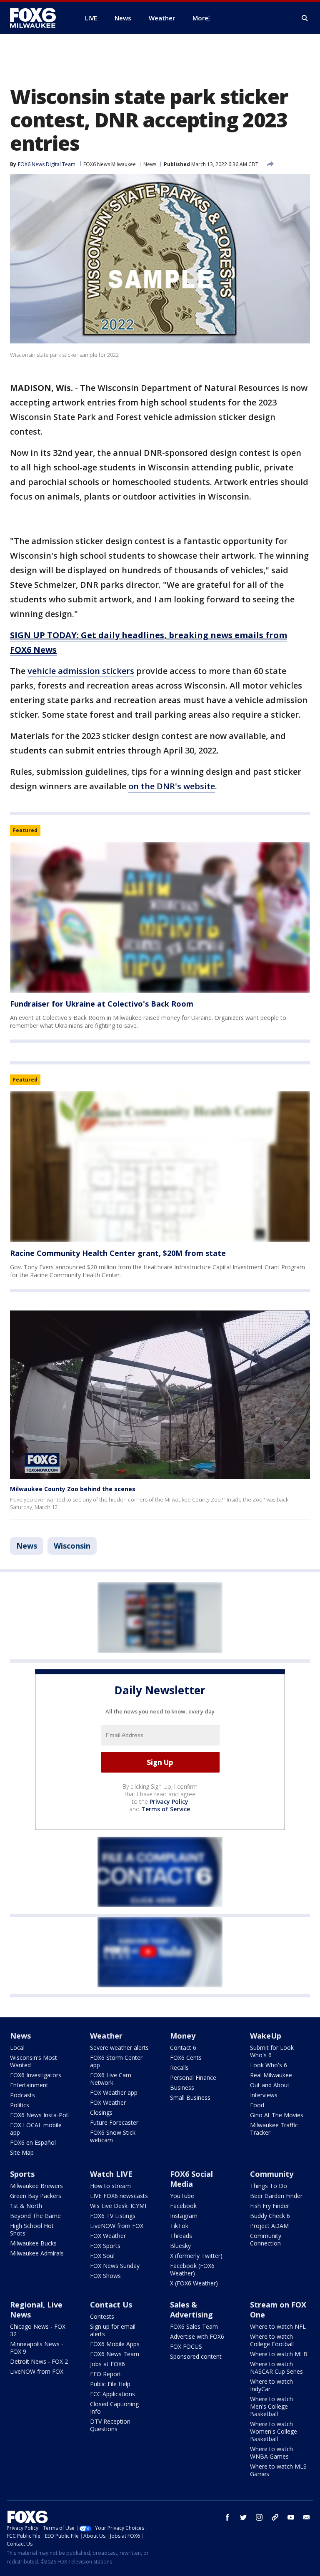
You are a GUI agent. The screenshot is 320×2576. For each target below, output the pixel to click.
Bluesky (180, 2246)
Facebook (183, 2206)
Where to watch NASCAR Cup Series (276, 2368)
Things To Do (269, 2186)
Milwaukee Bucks (33, 2243)
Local (17, 2048)
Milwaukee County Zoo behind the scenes (73, 1489)
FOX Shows (105, 2276)
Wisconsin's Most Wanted (34, 2061)
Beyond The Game (35, 2216)
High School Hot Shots (32, 2229)
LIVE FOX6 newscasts (119, 2196)
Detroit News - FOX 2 (39, 2361)
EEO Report (106, 2374)
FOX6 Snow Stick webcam (113, 2136)
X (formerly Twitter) (196, 2256)
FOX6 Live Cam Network (111, 2079)
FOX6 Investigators (36, 2075)
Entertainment (29, 2085)
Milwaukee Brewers (36, 2186)
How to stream (110, 2186)
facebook (227, 2517)
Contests (102, 2316)
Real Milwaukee (271, 2075)
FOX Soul (102, 2256)
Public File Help (110, 2384)
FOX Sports (105, 2246)
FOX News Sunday (115, 2266)
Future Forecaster (114, 2122)
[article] (160, 917)
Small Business (190, 2097)
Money (183, 2036)
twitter (243, 2517)
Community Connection (266, 2239)
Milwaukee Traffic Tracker (274, 2129)
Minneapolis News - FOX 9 (37, 2348)
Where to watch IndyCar (271, 2385)
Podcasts (22, 2095)
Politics (20, 2105)
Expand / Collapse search (305, 18)
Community (272, 2174)
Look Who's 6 (269, 2065)
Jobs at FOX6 (107, 2364)
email (307, 2517)
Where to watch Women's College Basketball (274, 2431)
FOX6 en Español (33, 2142)
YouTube (182, 2196)
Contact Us (111, 2305)
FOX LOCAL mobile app (36, 2129)
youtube (291, 2517)
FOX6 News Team (115, 2354)
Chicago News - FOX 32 (38, 2330)
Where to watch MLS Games (278, 2470)
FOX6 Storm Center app (116, 2061)
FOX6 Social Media (191, 2179)
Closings (101, 2112)
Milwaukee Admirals (37, 2253)
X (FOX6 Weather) (194, 2283)
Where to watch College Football (272, 2340)
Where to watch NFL (278, 2326)
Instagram (184, 2216)
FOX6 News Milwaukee (110, 164)
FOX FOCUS (186, 2346)
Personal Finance (193, 2077)
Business (182, 2087)
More (200, 18)
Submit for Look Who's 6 (272, 2051)
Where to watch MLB (279, 2354)
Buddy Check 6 (270, 2216)
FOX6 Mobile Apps (115, 2344)
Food (257, 2105)
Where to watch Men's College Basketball (271, 2406)
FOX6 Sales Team (194, 2326)
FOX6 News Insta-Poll (39, 2115)
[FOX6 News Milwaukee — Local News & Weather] (37, 18)
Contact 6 (183, 2048)
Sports (22, 2174)
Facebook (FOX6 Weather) (192, 2269)
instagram (259, 2517)
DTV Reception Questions (110, 2425)
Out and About (270, 2085)
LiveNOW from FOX (117, 2226)
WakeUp (266, 2036)
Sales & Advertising (191, 2310)
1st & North (26, 2206)
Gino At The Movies (277, 2115)
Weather (106, 2036)
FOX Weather (108, 2102)
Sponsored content (196, 2356)
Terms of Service (166, 1809)
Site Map (22, 2152)
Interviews (264, 2095)
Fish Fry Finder (270, 2206)
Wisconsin (72, 1546)
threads (275, 2517)
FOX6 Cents (186, 2058)
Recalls (179, 2068)
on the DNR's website (172, 786)
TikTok (179, 2226)
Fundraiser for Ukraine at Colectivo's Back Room (102, 1004)
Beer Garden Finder (276, 2196)
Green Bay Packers (36, 2196)
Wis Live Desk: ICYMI (118, 2206)
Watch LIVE (111, 2174)
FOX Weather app (114, 2092)
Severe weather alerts (119, 2048)
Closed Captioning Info (114, 2408)
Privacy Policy (169, 1801)
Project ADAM (269, 2226)
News (150, 164)
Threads (181, 2236)
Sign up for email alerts (113, 2330)
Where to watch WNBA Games (271, 2453)
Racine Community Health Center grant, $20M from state (118, 1253)
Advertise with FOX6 (197, 2336)
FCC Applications (112, 2394)
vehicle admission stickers (81, 671)
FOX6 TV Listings (113, 2216)
